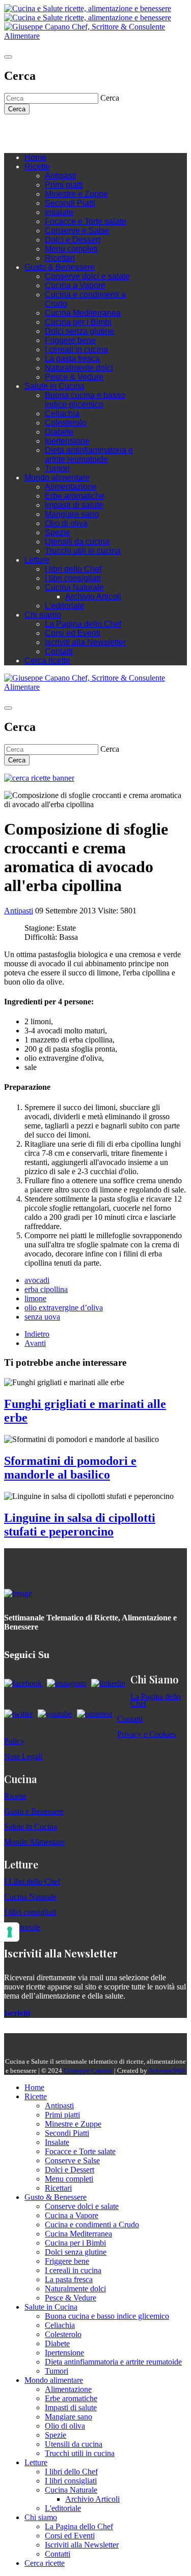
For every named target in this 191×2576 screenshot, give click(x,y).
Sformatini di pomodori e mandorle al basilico (70, 1468)
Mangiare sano (72, 514)
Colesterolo (66, 423)
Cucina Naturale (74, 587)
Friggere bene (70, 340)
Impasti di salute (74, 505)
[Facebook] (40, 130)
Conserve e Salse (77, 231)
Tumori (57, 468)
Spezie (58, 532)
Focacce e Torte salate (86, 221)
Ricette (37, 166)
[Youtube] (60, 130)
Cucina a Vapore (75, 285)
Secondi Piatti (70, 203)
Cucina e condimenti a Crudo (92, 2225)
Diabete (59, 432)
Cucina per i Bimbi (78, 322)
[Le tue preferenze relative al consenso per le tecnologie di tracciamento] (10, 1932)
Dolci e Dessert (73, 240)
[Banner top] (95, 36)
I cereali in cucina (76, 349)
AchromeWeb (167, 2071)
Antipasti (61, 176)
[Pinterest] (80, 130)
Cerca (17, 109)
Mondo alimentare (57, 478)
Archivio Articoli (93, 596)
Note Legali (23, 1756)
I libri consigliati (73, 578)
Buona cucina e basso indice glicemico (85, 400)
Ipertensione (67, 441)
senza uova (42, 1317)
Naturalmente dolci (79, 368)
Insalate (59, 212)
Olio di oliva (66, 523)
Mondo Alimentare (34, 1842)
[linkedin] (70, 130)
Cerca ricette (47, 661)
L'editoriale (65, 606)
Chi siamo (43, 615)
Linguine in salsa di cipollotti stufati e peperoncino (80, 1525)
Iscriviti (17, 2013)
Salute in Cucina (54, 386)
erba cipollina (46, 1289)
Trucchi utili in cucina (83, 551)
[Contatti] (30, 130)
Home (35, 157)
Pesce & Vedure (74, 377)
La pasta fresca (72, 359)
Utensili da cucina (77, 542)
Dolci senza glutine (79, 331)
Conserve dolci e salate (87, 276)
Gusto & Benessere (60, 267)
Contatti (59, 651)
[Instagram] (50, 130)
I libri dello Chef (73, 569)
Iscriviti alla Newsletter (85, 642)
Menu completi (71, 249)
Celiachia (62, 413)
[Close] (8, 57)
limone (35, 1298)
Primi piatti (64, 185)
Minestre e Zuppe (76, 194)
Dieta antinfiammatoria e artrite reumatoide (89, 455)
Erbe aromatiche (75, 496)
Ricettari (60, 258)
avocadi (37, 1280)
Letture (37, 560)
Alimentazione (71, 487)
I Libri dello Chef (32, 1881)
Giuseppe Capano (88, 2071)
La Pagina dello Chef (83, 624)
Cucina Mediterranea (83, 313)
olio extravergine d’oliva (64, 1308)
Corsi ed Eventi (73, 633)
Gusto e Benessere (34, 1811)
